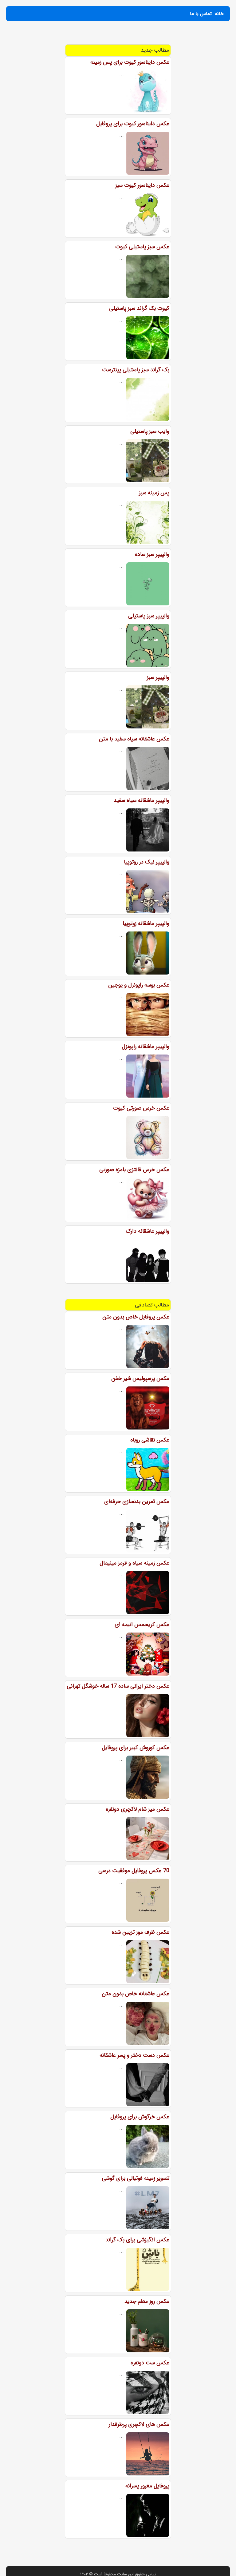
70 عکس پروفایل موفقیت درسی (134, 1871)
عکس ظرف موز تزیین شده (140, 1932)
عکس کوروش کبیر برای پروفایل (136, 1748)
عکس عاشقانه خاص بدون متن (136, 1994)
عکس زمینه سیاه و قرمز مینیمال (134, 1563)
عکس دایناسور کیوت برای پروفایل (133, 124)
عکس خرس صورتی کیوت (141, 1108)
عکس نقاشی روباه (150, 1440)
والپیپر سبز (158, 677)
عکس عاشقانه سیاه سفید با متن (134, 739)
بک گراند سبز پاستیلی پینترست (136, 370)
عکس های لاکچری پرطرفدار (139, 2424)
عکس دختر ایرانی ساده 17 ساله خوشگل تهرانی (118, 1686)
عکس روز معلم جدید (147, 2301)
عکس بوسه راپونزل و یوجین (139, 985)
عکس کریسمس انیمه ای (142, 1625)
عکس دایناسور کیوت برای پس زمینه (130, 62)
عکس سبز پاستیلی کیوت (142, 247)
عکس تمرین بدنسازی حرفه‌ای (137, 1501)
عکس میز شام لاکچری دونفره (138, 1809)
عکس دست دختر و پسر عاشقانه (134, 2055)
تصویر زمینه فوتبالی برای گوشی (136, 2178)
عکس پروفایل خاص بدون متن (136, 1317)
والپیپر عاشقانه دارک (147, 1231)
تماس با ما (201, 14)
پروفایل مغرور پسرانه (147, 2486)
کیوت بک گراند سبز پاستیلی (139, 308)
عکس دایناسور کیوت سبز (142, 185)
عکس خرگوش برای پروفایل (140, 2117)
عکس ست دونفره (150, 2363)
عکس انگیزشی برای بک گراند (137, 2240)
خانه (219, 14)
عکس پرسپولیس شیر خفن (140, 1378)
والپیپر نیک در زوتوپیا (147, 862)
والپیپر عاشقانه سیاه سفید (142, 800)
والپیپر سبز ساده (152, 554)
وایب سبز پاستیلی (150, 431)
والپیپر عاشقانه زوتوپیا (146, 923)
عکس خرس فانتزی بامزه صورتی (134, 1170)
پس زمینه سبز (154, 493)
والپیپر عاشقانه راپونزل (146, 1047)
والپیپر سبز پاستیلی (149, 616)
